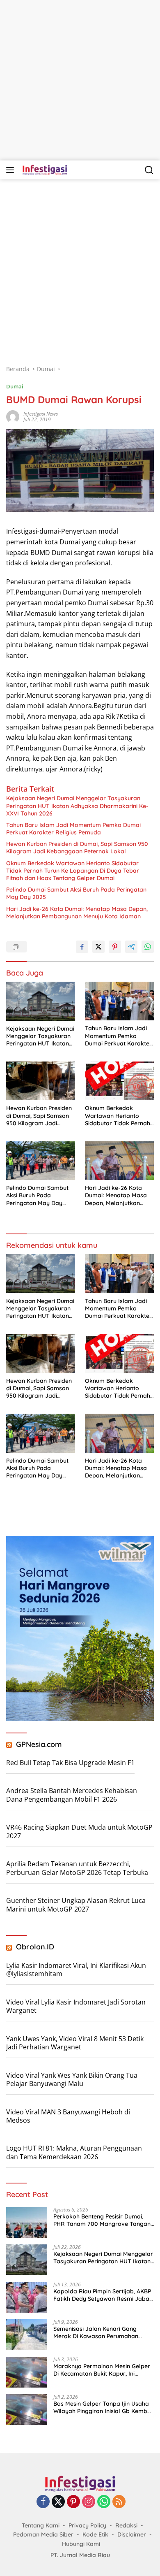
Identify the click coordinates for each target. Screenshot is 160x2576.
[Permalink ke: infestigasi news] (13, 416)
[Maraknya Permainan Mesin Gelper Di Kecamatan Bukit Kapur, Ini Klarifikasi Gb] (27, 2372)
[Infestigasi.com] (44, 170)
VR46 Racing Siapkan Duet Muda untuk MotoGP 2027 (79, 1832)
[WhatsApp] (104, 2502)
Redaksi (126, 2525)
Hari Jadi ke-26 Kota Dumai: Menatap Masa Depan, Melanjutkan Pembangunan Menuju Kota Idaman (77, 913)
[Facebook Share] (82, 947)
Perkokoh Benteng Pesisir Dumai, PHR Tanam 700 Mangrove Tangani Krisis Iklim (103, 2220)
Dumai (15, 386)
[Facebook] (43, 2502)
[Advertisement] (80, 80)
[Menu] (12, 170)
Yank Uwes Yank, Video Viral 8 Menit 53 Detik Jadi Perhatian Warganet (75, 2043)
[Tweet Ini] (98, 947)
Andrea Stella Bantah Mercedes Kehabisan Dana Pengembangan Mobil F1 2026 (72, 1795)
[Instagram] (89, 2502)
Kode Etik (95, 2534)
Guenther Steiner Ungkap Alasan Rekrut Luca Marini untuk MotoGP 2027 (76, 1905)
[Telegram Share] (131, 947)
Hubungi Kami (81, 2544)
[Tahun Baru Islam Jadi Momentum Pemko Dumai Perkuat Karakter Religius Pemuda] (119, 1001)
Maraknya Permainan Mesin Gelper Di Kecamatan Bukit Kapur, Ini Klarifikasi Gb (102, 2370)
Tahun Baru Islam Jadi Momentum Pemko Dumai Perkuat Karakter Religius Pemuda (73, 829)
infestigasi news (41, 414)
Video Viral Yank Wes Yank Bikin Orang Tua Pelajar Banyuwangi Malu (72, 2080)
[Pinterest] (73, 2502)
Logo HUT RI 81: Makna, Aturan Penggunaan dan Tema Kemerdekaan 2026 (74, 2152)
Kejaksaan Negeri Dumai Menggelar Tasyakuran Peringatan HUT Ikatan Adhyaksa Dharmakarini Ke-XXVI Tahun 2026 (77, 806)
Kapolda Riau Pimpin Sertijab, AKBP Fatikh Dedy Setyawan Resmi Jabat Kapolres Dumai (102, 2295)
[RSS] (119, 2502)
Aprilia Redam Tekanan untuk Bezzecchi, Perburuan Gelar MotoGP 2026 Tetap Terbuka (77, 1868)
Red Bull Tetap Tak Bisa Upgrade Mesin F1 (70, 1763)
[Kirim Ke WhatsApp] (148, 947)
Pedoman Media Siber (43, 2534)
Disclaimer (132, 2534)
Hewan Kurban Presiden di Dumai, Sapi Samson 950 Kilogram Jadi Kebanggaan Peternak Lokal (77, 848)
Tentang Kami (41, 2525)
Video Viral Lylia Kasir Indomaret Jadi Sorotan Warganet (76, 2006)
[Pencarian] (149, 170)
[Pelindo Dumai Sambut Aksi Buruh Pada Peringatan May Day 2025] (41, 1161)
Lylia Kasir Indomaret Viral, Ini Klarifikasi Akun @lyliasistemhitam (76, 1970)
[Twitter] (58, 2502)
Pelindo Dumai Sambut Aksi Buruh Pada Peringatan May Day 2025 (76, 893)
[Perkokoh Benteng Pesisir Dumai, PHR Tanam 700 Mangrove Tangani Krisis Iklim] (27, 2222)
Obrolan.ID (35, 1947)
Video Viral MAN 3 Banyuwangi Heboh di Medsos (68, 2116)
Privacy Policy (87, 2525)
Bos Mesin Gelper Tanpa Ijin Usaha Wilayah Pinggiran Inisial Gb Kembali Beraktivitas (104, 2407)
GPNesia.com (39, 1744)
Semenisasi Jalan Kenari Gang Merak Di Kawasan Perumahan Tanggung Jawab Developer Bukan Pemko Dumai (102, 2332)
